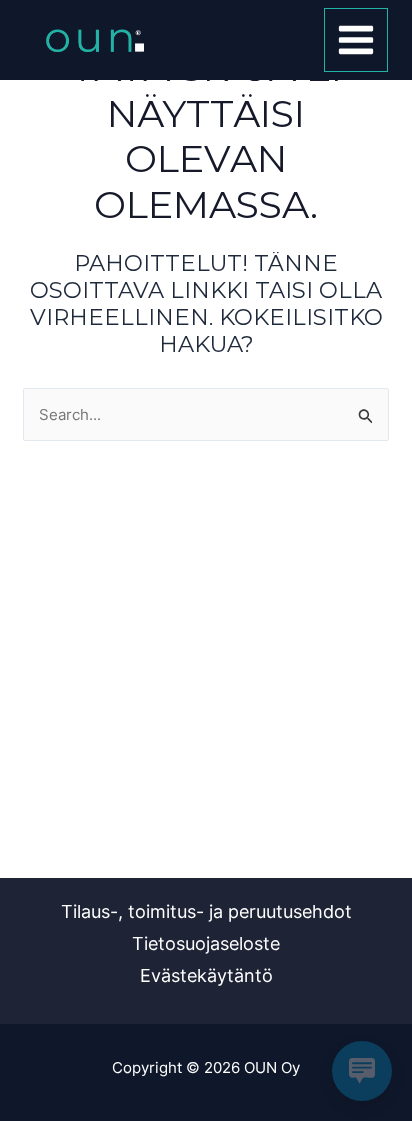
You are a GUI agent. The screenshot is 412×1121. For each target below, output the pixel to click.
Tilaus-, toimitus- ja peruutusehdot (206, 911)
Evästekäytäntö (206, 975)
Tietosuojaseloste (206, 943)
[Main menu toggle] (356, 40)
